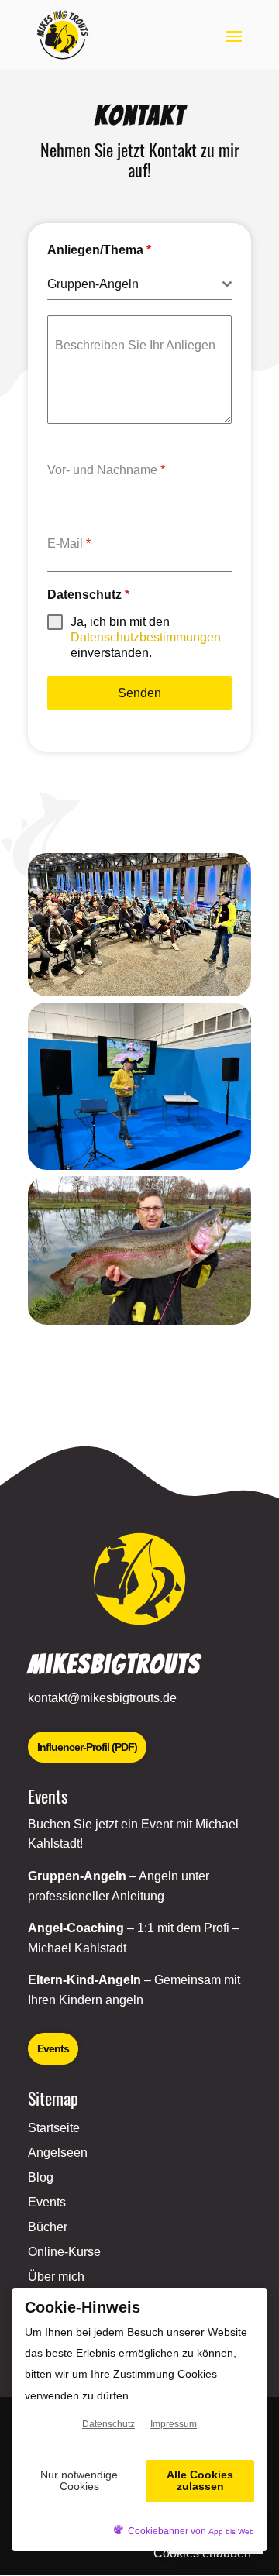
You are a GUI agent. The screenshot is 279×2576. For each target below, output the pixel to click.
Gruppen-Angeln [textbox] (93, 284)
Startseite (54, 2128)
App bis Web (231, 2531)
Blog (41, 2177)
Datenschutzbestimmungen (146, 637)
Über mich (56, 2277)
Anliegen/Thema (99, 250)
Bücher (48, 2227)
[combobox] (139, 285)
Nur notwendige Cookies (79, 2480)
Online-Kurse (64, 2252)
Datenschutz (88, 595)
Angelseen (58, 2153)
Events (53, 2048)
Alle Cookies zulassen (200, 2480)
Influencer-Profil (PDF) (87, 1747)
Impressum (174, 2424)
